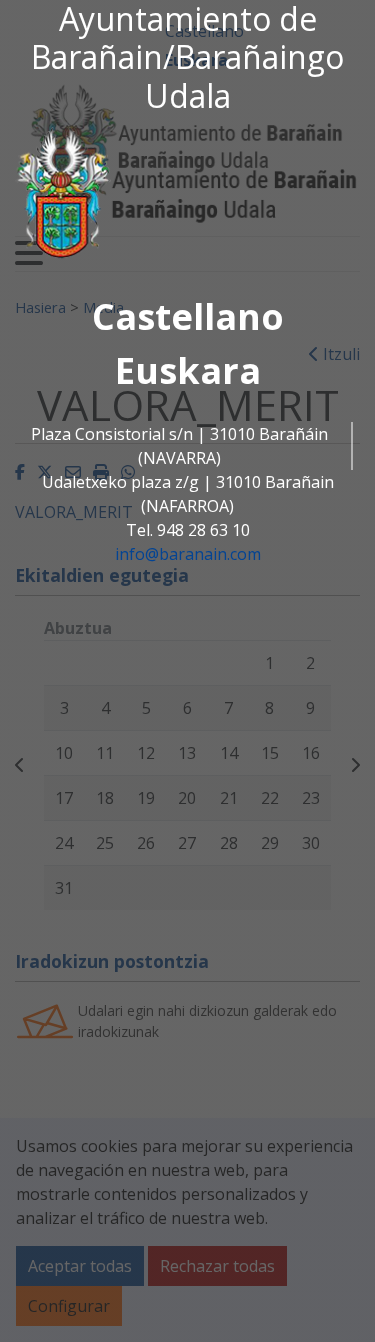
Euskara (188, 370)
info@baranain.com (188, 554)
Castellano (188, 316)
